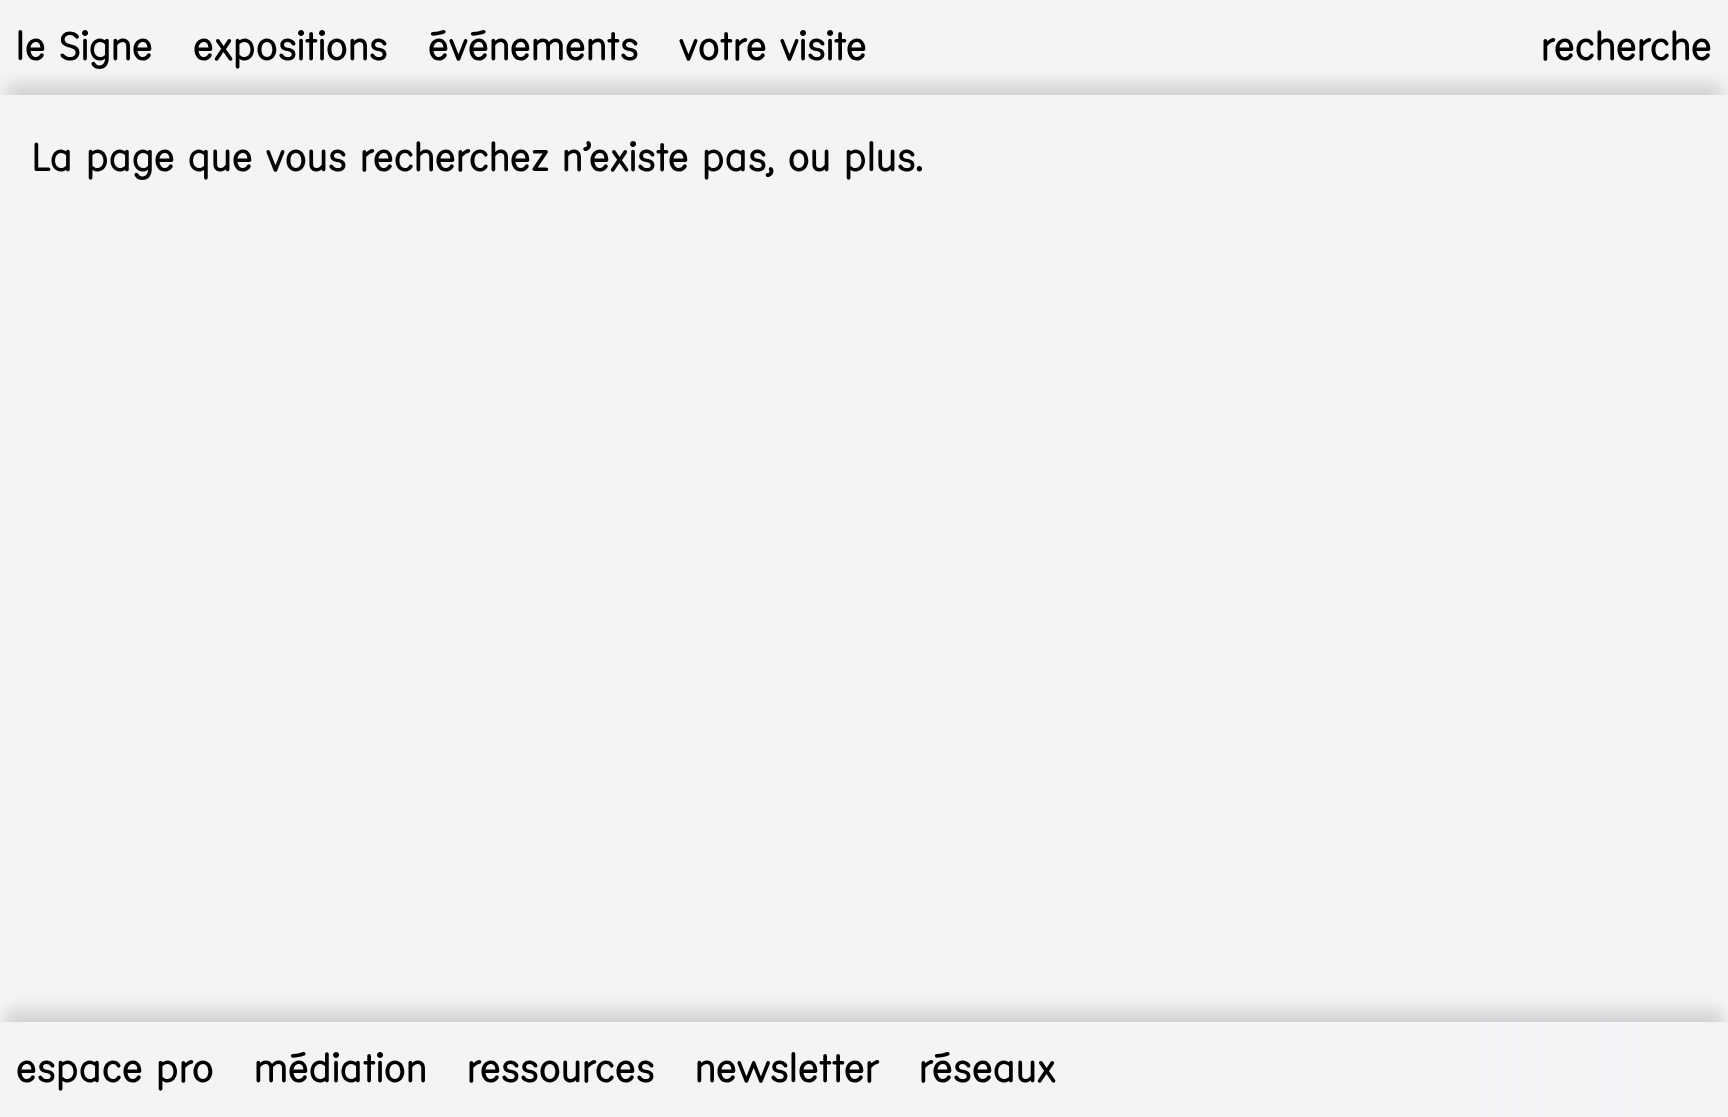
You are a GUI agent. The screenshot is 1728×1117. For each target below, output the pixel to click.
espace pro (115, 1069)
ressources (561, 1069)
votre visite (773, 47)
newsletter (787, 1069)
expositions (290, 47)
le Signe (84, 47)
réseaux (987, 1069)
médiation (340, 1069)
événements (533, 47)
